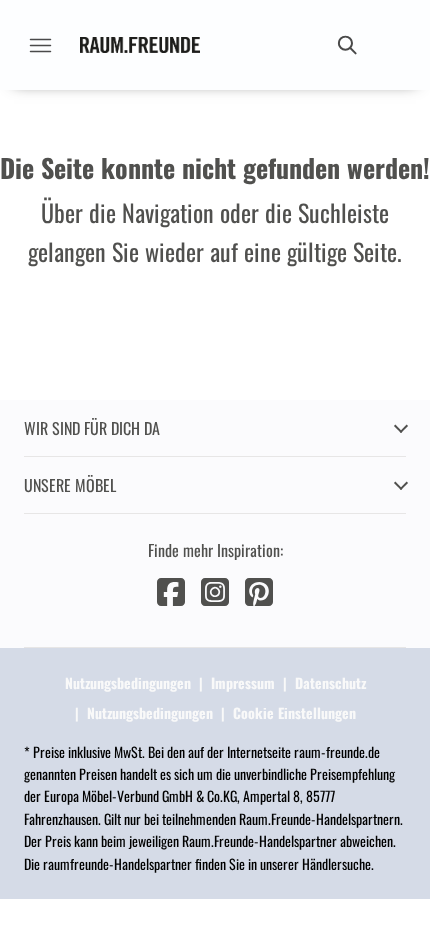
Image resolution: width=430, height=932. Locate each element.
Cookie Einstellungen (294, 712)
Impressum (243, 682)
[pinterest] (259, 589)
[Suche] (346, 45)
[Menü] (40, 45)
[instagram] (215, 589)
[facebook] (171, 589)
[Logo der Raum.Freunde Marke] (140, 45)
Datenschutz (330, 682)
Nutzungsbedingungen (128, 682)
